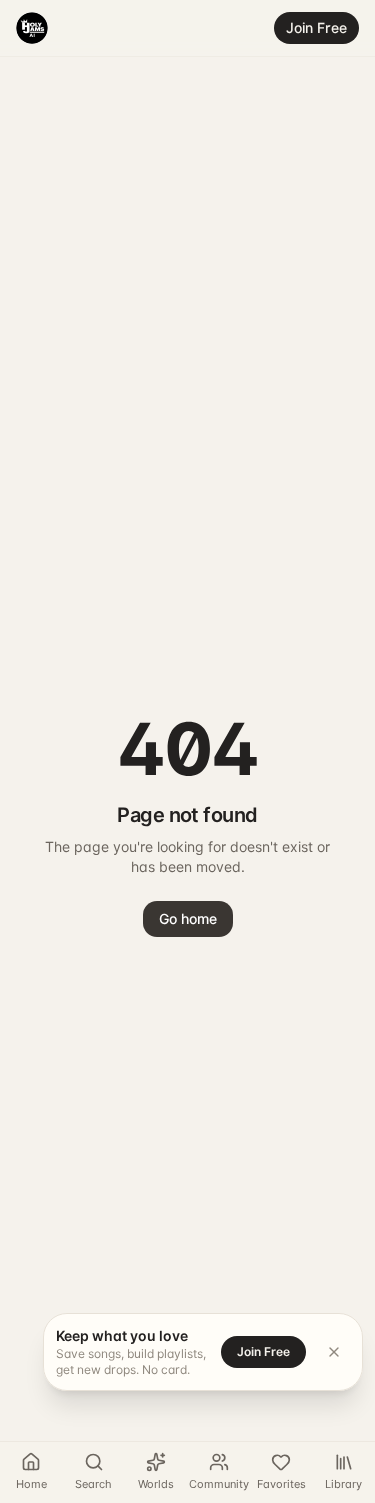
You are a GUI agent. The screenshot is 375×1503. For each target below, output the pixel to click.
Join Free (316, 27)
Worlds (156, 1484)
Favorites (281, 1484)
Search (93, 1484)
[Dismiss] (334, 1352)
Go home (188, 918)
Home (31, 1484)
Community (219, 1484)
